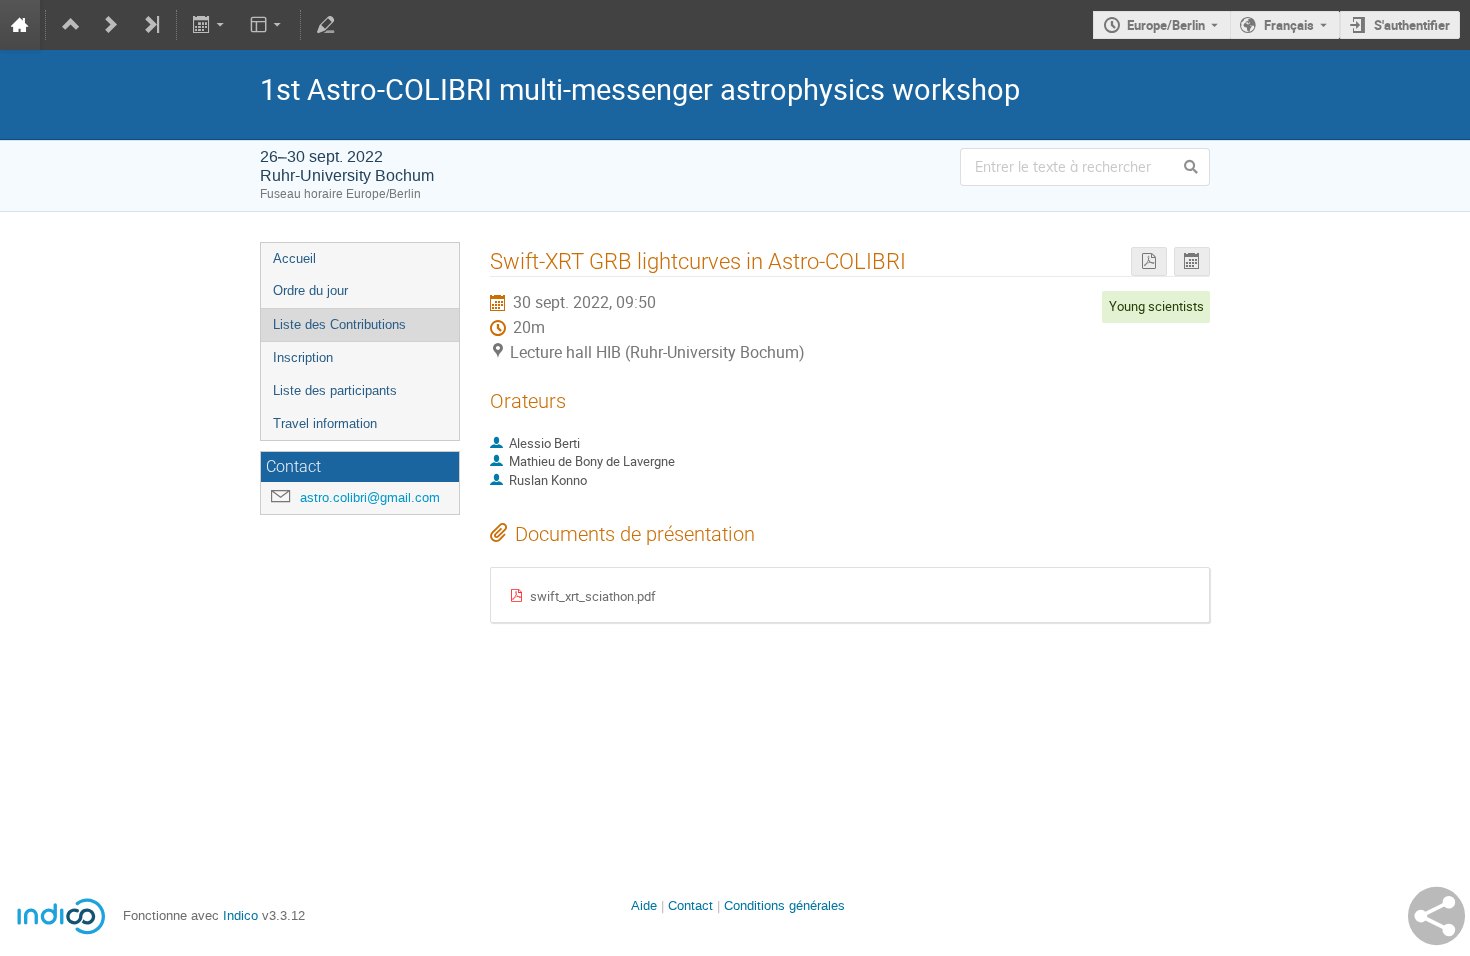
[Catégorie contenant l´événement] (71, 25)
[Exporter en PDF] (1149, 261)
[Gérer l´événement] (326, 25)
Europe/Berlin (1166, 25)
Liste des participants (335, 390)
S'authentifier (1412, 25)
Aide (644, 905)
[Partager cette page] (1436, 916)
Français (1289, 25)
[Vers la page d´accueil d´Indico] (20, 25)
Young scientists (1156, 306)
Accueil (294, 258)
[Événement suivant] (111, 25)
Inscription (303, 357)
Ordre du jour (310, 290)
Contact (690, 905)
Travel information (325, 423)
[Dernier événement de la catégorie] (151, 25)
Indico (240, 915)
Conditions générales (784, 905)
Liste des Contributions (339, 324)
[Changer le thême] (266, 25)
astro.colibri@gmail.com (370, 497)
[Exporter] (210, 25)
